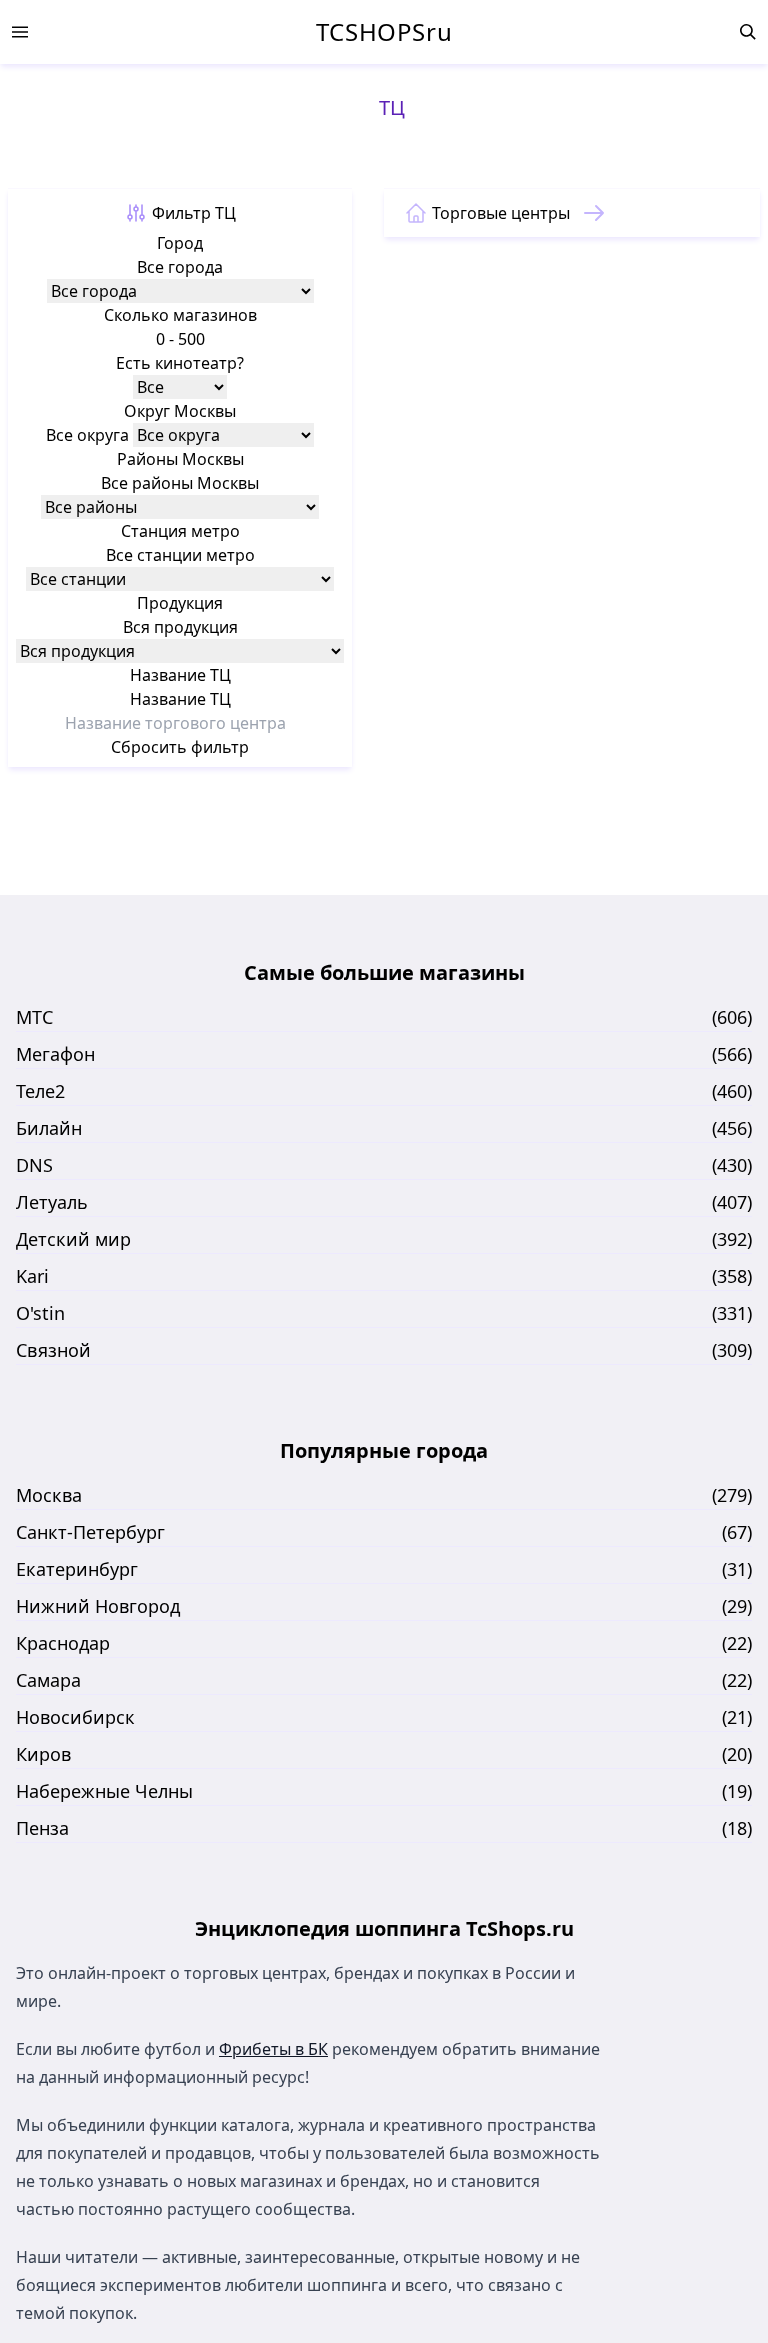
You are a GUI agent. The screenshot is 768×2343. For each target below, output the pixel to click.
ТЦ (392, 107)
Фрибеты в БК (273, 2049)
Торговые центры (501, 213)
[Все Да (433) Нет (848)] (180, 387)
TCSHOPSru (384, 32)
